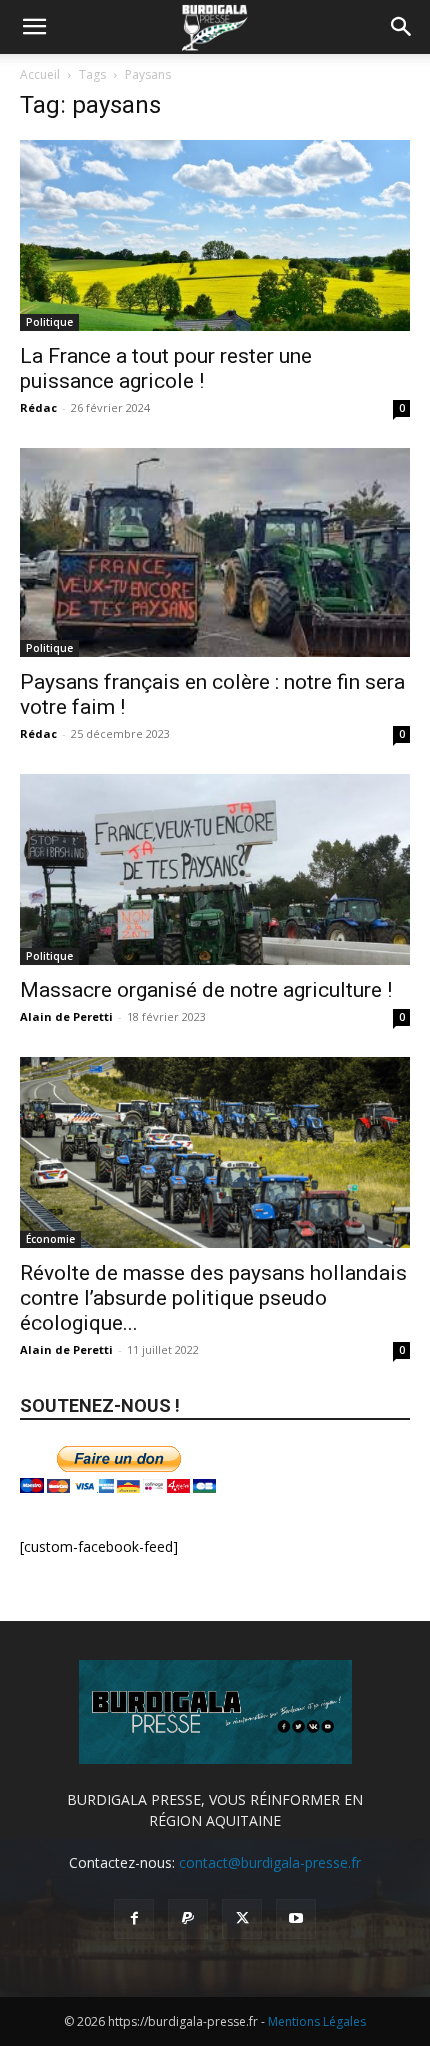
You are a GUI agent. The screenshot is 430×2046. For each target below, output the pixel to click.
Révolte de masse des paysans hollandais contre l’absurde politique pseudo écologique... (213, 1298)
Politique (49, 322)
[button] (34, 27)
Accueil (40, 74)
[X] (242, 1919)
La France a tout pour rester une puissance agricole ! (166, 368)
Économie (50, 1239)
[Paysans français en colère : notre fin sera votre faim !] (215, 552)
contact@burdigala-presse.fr (270, 1862)
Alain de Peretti (66, 1016)
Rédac (38, 407)
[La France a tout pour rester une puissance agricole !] (215, 235)
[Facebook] (134, 1919)
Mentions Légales (317, 2021)
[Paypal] (188, 1919)
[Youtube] (296, 1919)
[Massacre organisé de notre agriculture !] (215, 869)
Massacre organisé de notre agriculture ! (206, 990)
